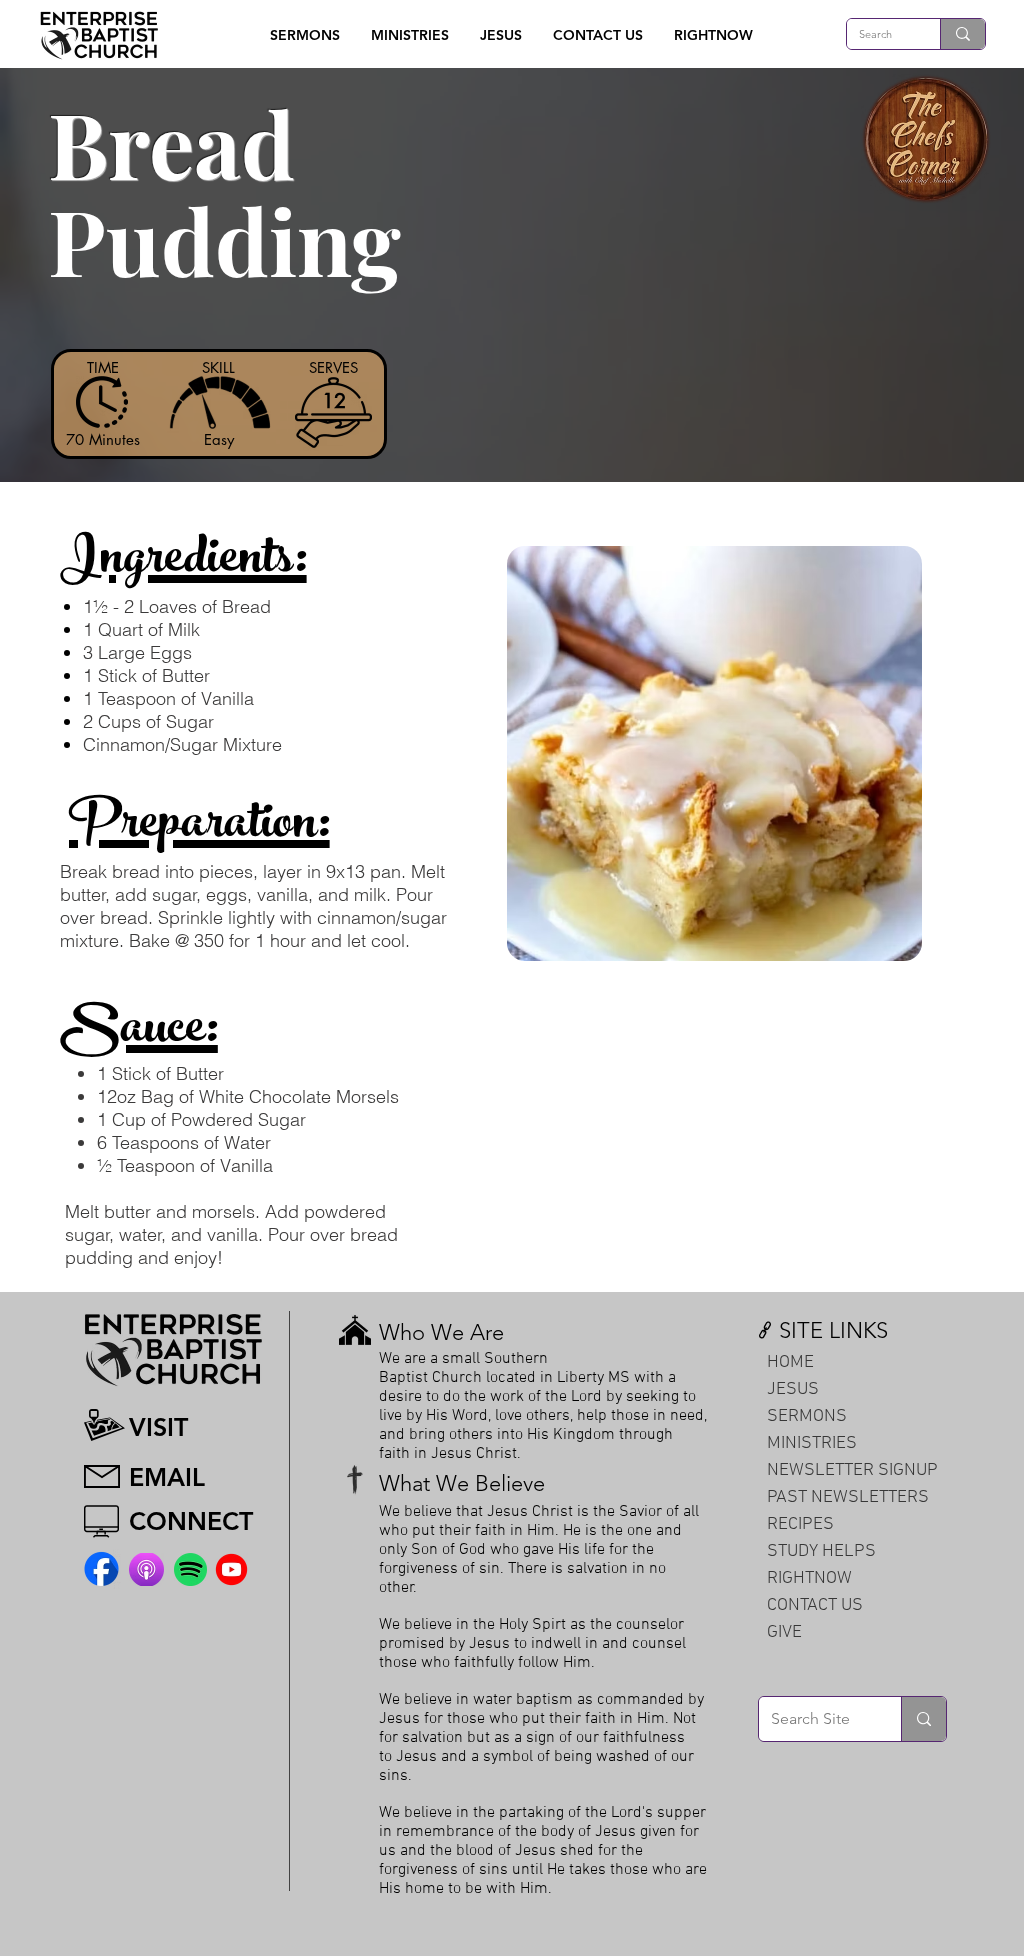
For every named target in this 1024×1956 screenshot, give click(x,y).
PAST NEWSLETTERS (848, 1497)
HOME (790, 1362)
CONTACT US (815, 1605)
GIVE (784, 1632)
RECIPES (800, 1524)
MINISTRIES (812, 1443)
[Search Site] (923, 1719)
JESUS (793, 1389)
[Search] (962, 34)
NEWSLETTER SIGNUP (852, 1470)
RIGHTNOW (809, 1578)
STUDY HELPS (821, 1551)
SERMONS (807, 1416)
